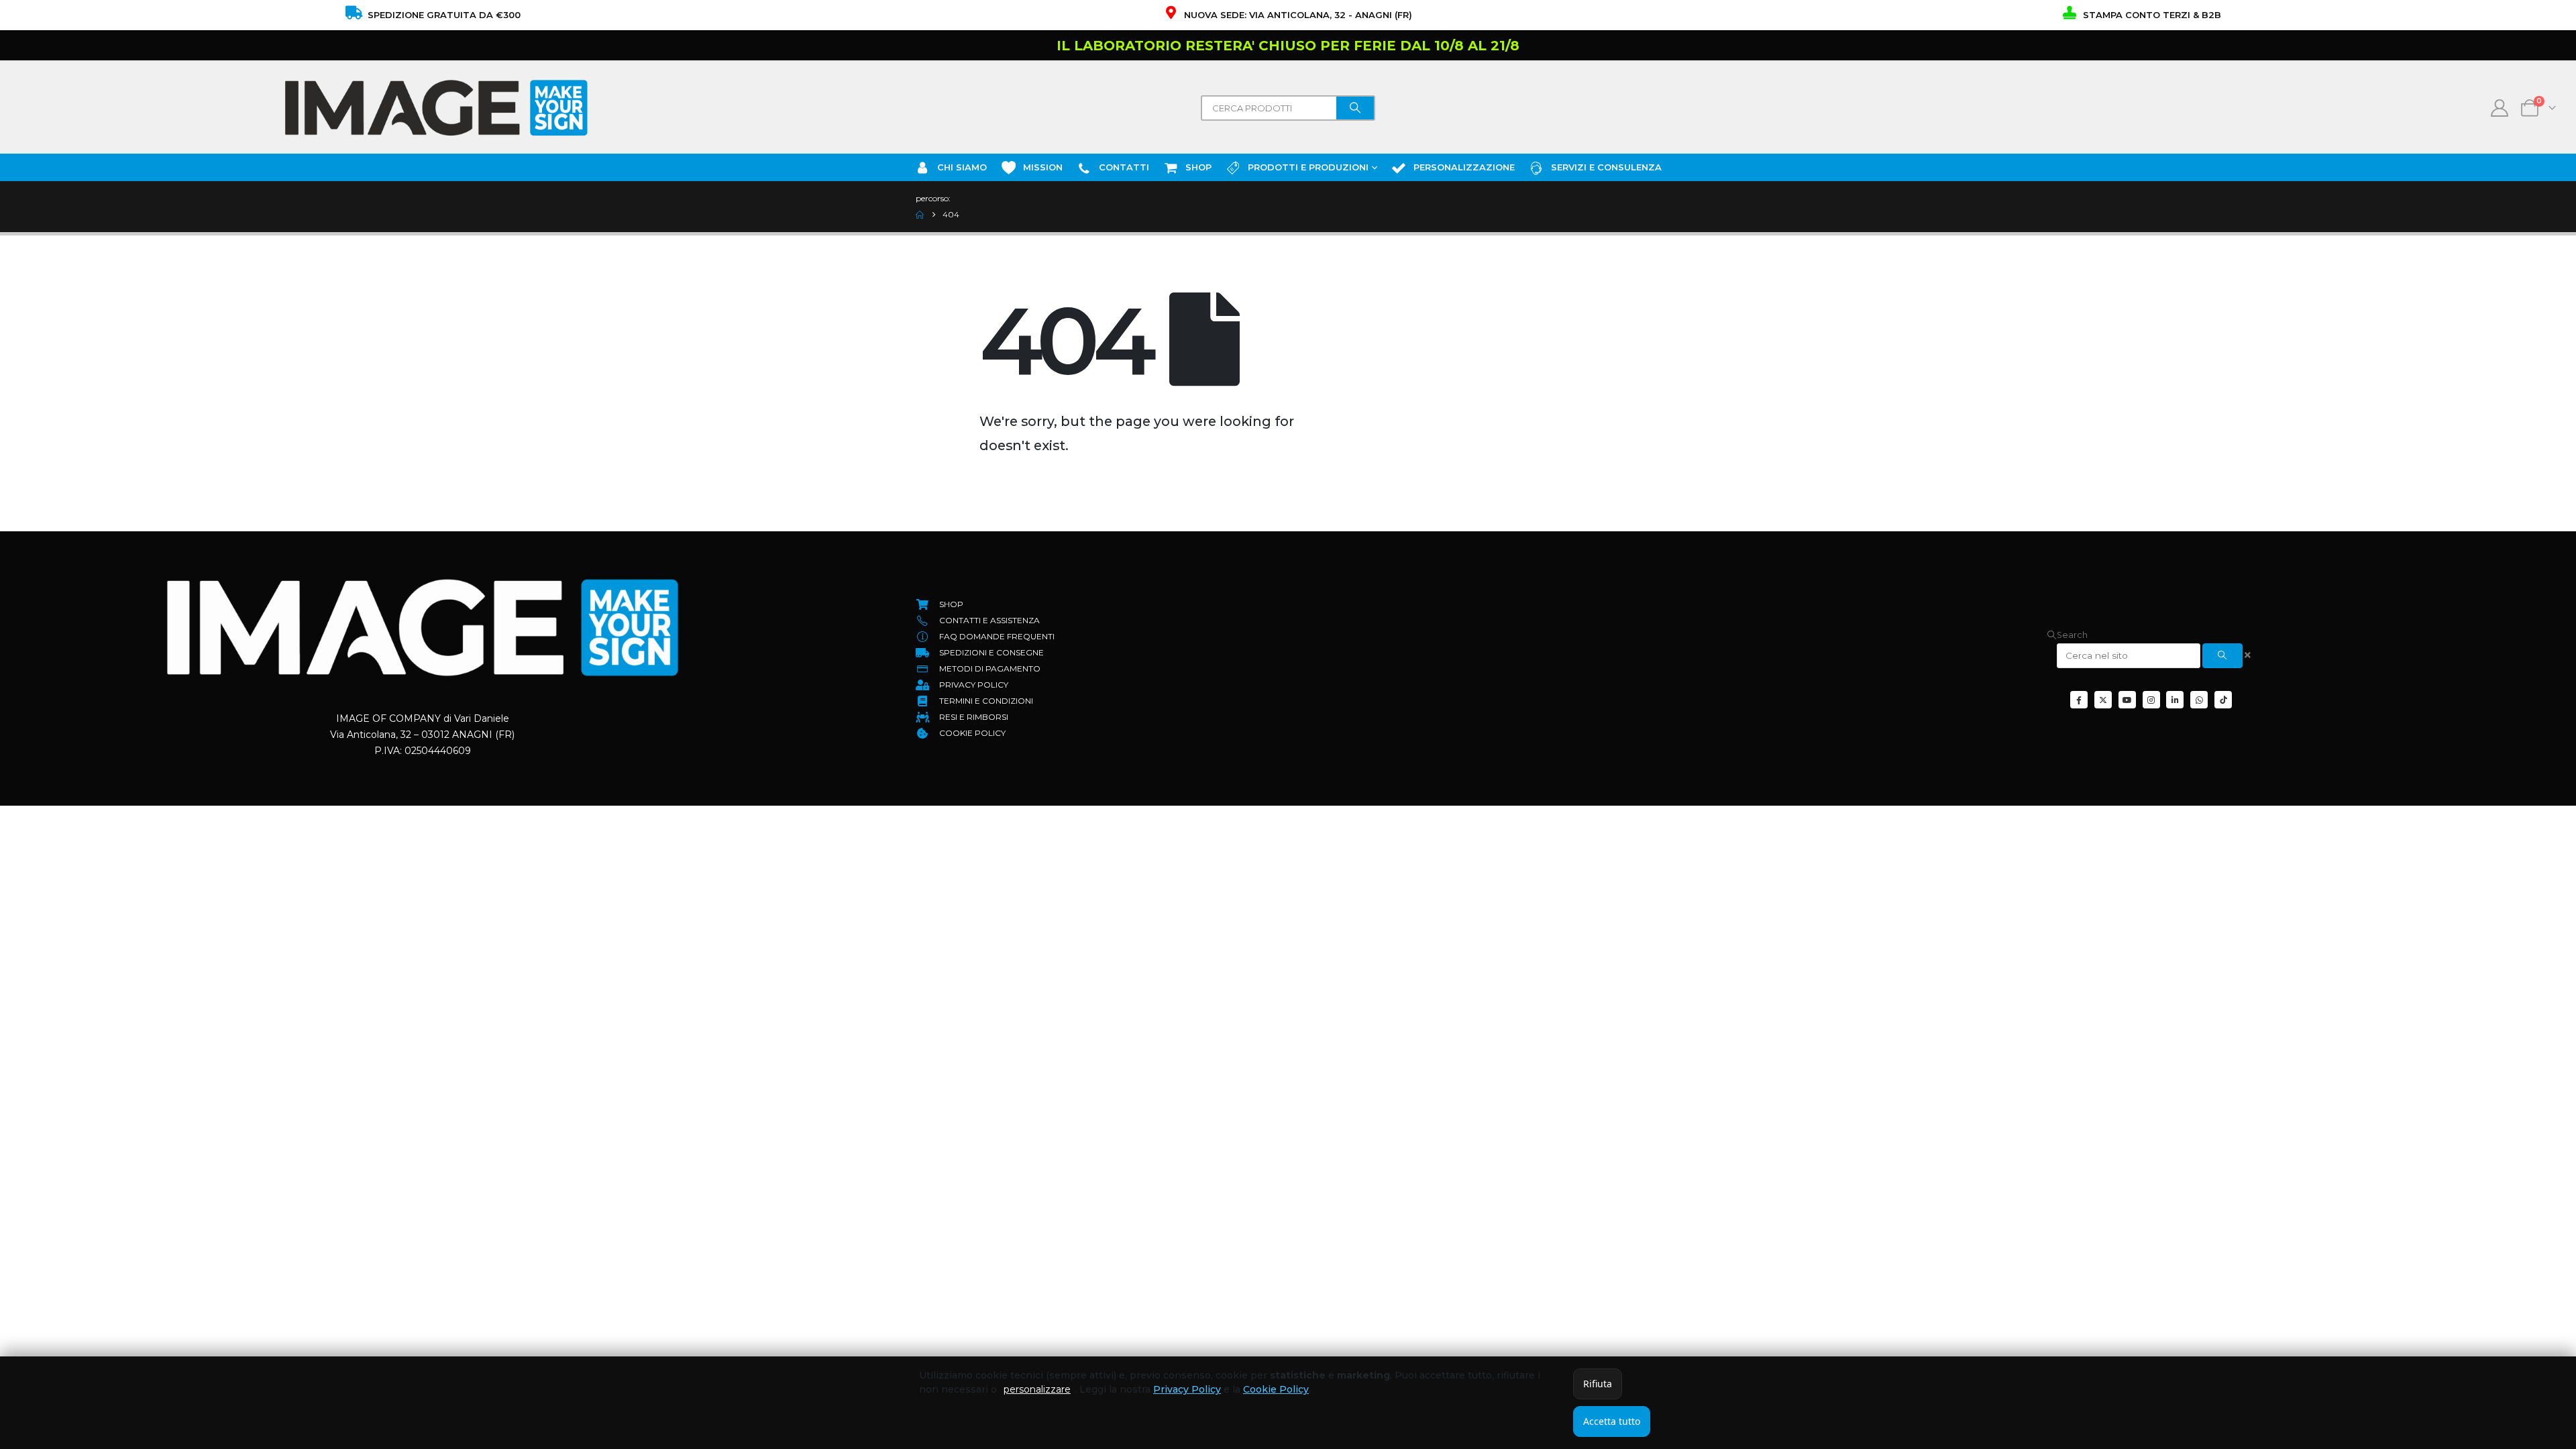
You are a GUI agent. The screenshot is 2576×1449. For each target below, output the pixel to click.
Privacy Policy (1187, 1389)
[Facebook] (2079, 700)
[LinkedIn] (2175, 700)
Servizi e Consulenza (1606, 167)
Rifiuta (1598, 1384)
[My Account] (2500, 108)
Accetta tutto (1612, 1421)
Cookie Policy (1276, 1389)
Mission (1043, 167)
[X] (2103, 700)
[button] (2067, 635)
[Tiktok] (2223, 700)
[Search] (1355, 108)
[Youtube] (2127, 700)
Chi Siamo (962, 167)
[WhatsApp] (2199, 700)
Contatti (1124, 167)
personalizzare (1037, 1389)
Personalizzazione (1464, 167)
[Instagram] (2151, 700)
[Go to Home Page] (920, 215)
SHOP (1198, 167)
